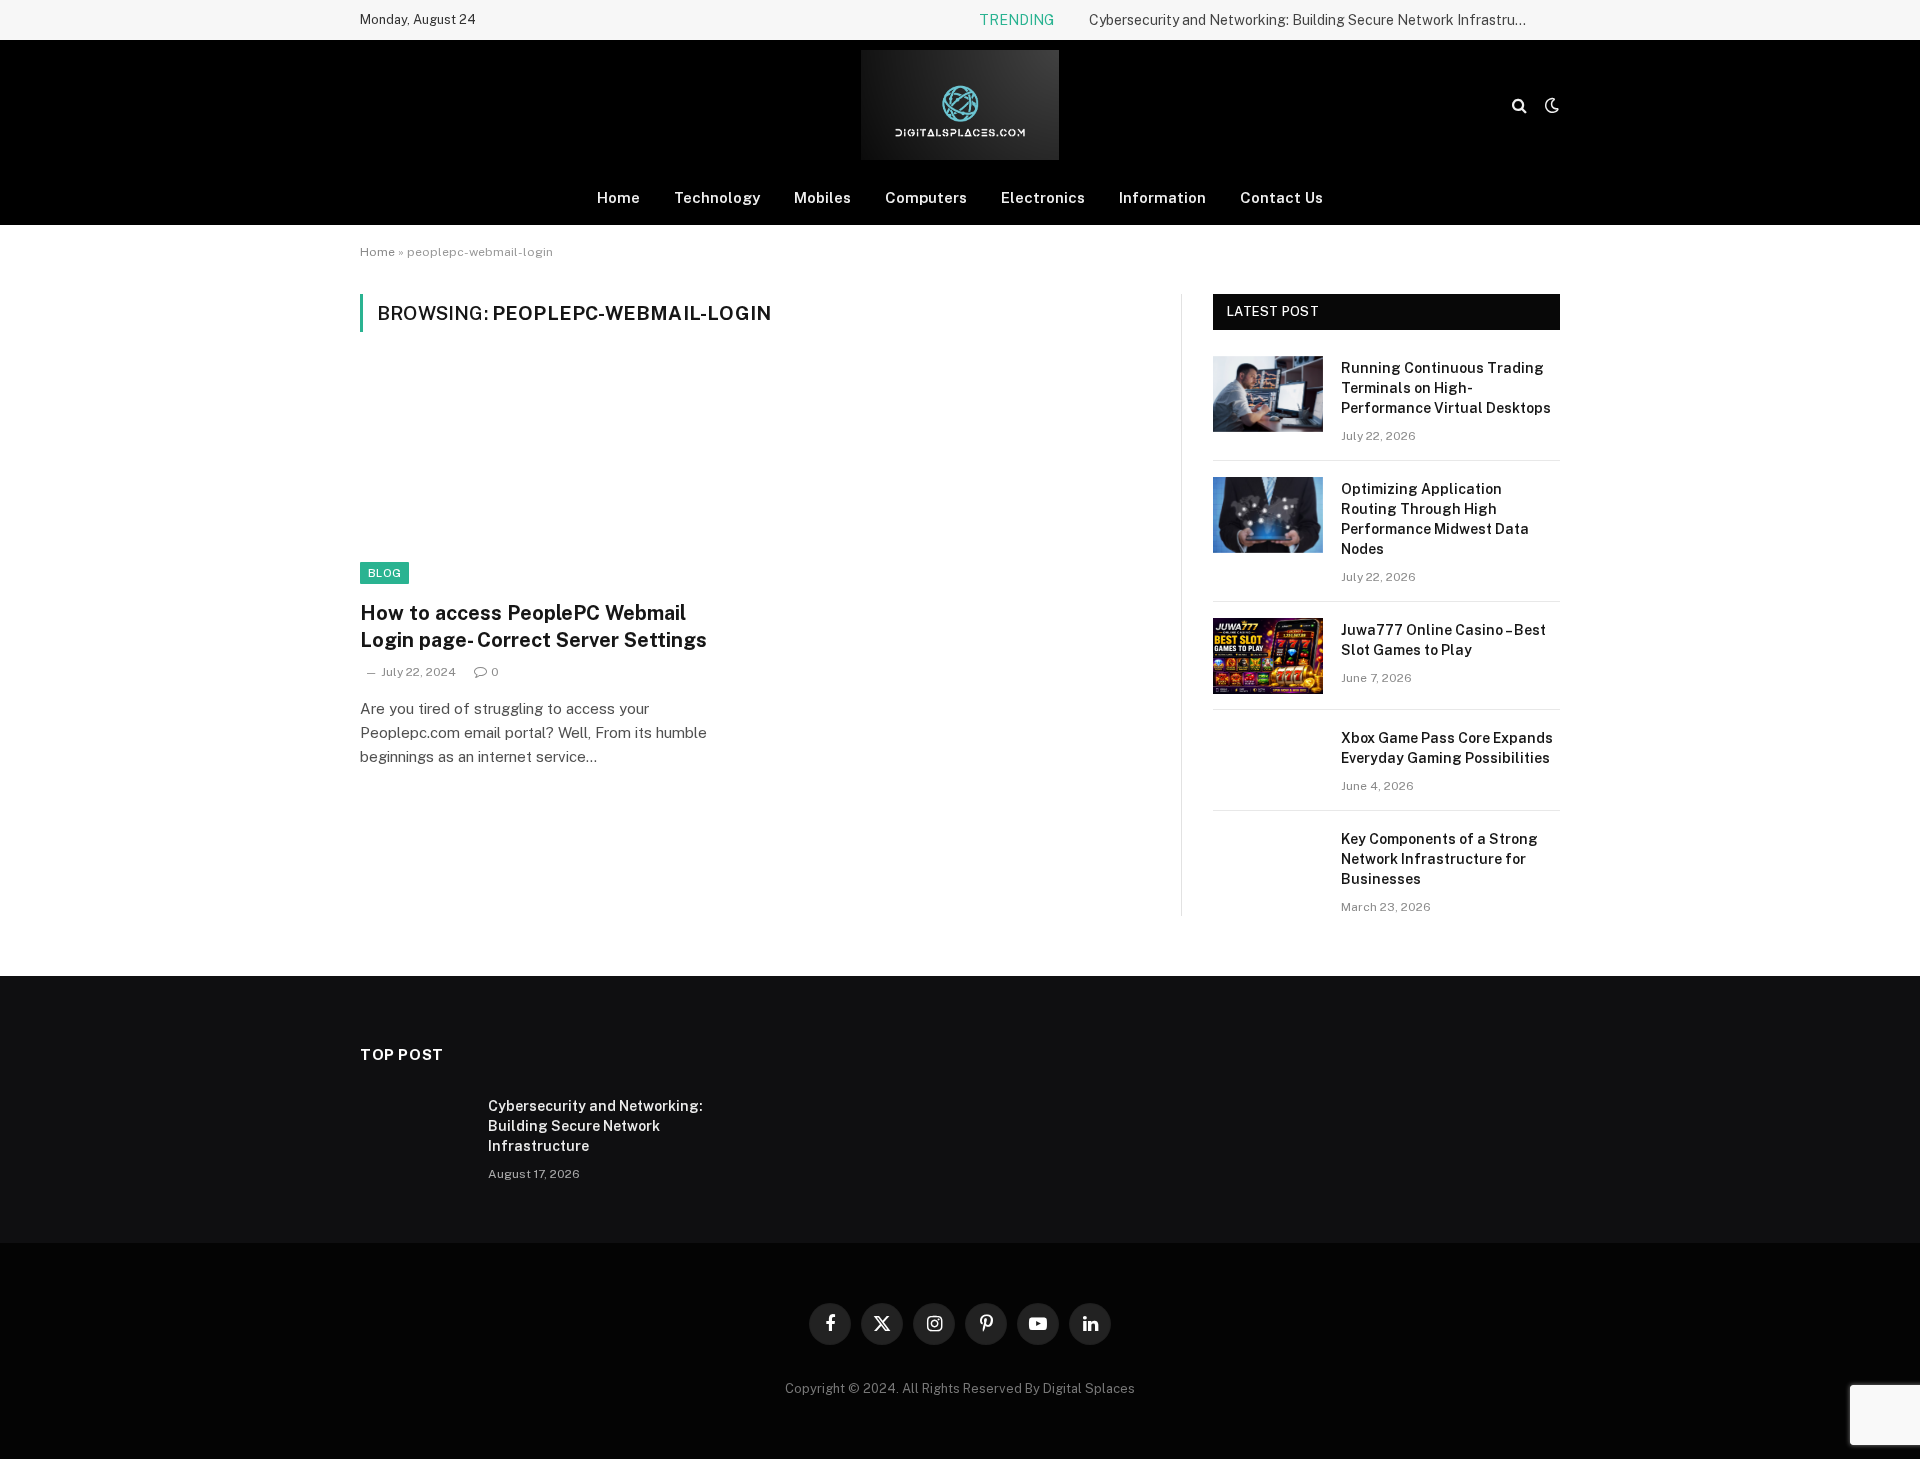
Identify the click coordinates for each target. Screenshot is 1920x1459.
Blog (384, 573)
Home (618, 197)
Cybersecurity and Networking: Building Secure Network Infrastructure (1314, 20)
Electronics (1043, 197)
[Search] (1519, 105)
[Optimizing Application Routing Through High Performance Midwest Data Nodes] (1268, 515)
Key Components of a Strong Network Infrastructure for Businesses (1439, 859)
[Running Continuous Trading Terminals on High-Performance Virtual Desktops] (1268, 394)
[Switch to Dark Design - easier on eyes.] (1550, 105)
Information (1162, 197)
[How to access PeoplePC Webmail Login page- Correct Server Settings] (548, 478)
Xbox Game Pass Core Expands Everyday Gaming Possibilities (1447, 748)
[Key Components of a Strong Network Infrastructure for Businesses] (1268, 865)
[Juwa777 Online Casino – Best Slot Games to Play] (1268, 656)
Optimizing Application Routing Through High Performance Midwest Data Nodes (1435, 519)
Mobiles (822, 197)
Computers (926, 197)
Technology (717, 197)
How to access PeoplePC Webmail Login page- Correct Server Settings (533, 626)
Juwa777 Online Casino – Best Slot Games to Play (1443, 640)
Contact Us (1281, 197)
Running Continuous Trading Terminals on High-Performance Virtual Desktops (1446, 388)
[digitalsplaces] (960, 105)
